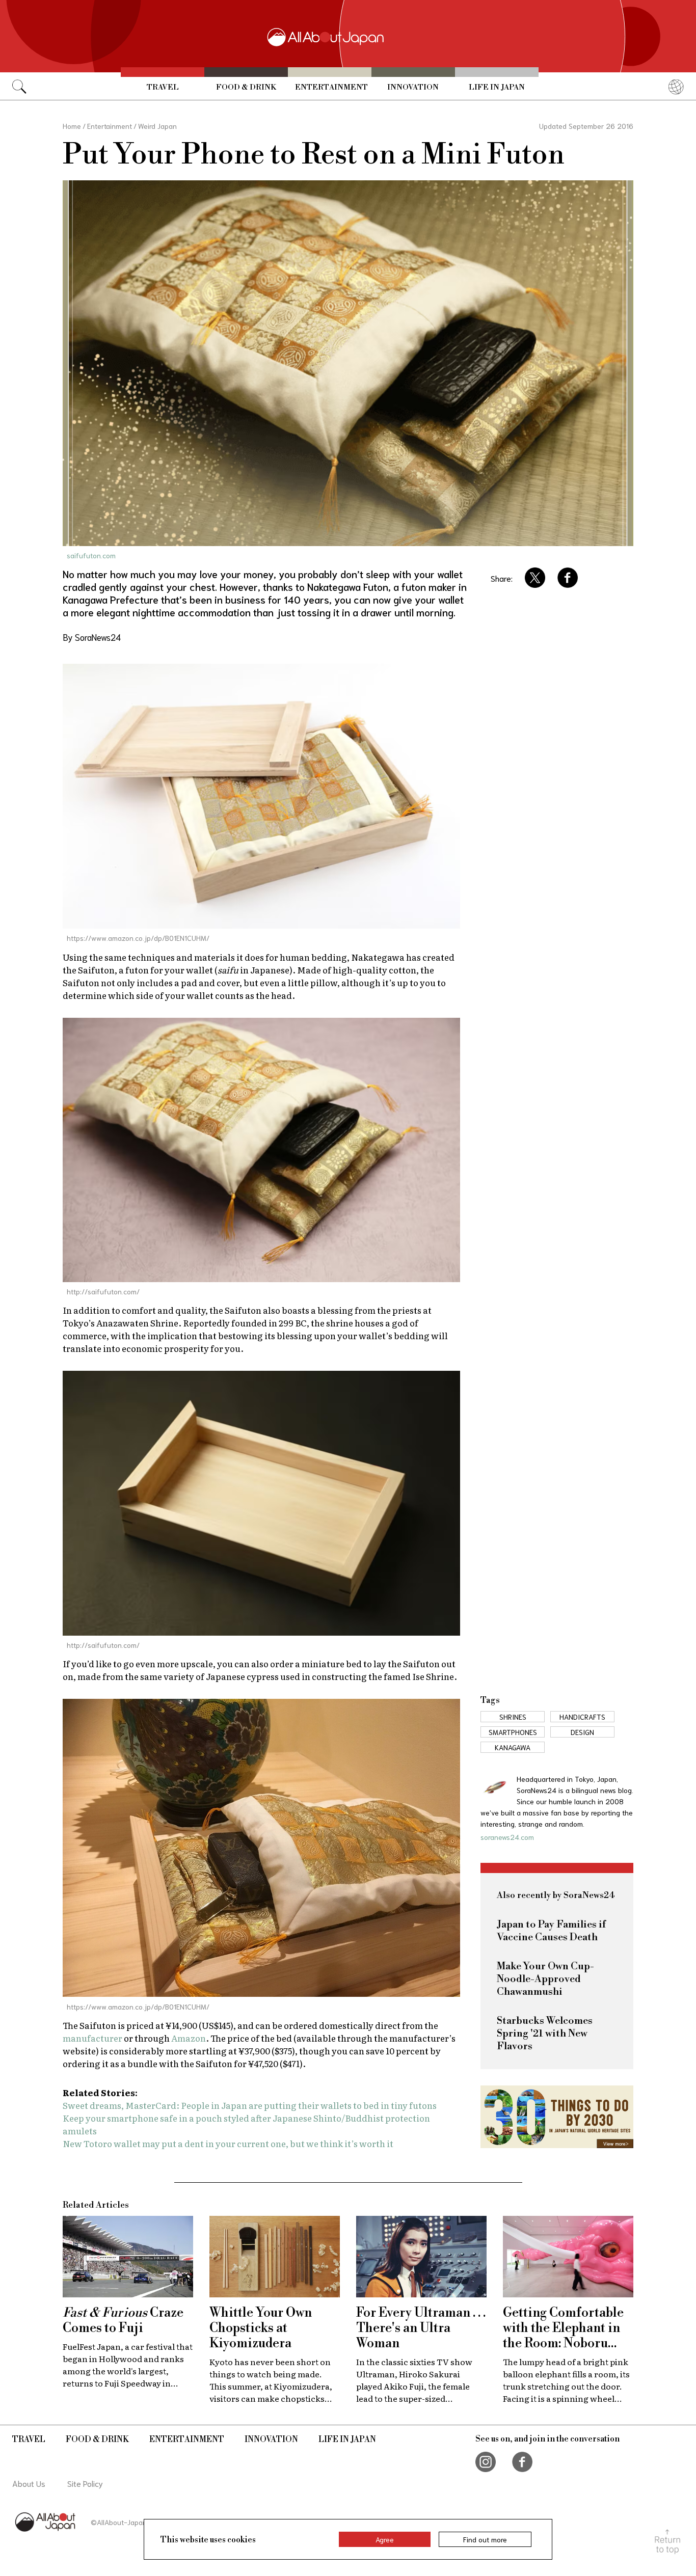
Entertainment (331, 87)
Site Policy (85, 2483)
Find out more (485, 2539)
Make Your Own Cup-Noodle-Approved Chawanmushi (545, 1979)
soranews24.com (507, 1837)
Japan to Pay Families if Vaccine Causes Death (551, 1931)
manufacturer (92, 2038)
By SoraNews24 (92, 637)
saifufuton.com (91, 555)
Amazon (189, 2038)
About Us (29, 2483)
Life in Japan (497, 87)
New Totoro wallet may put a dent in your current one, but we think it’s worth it (228, 2143)
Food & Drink (246, 87)
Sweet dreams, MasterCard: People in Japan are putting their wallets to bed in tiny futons (250, 2105)
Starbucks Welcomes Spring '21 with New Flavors (545, 2034)
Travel (163, 87)
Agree (385, 2539)
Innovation (413, 87)
